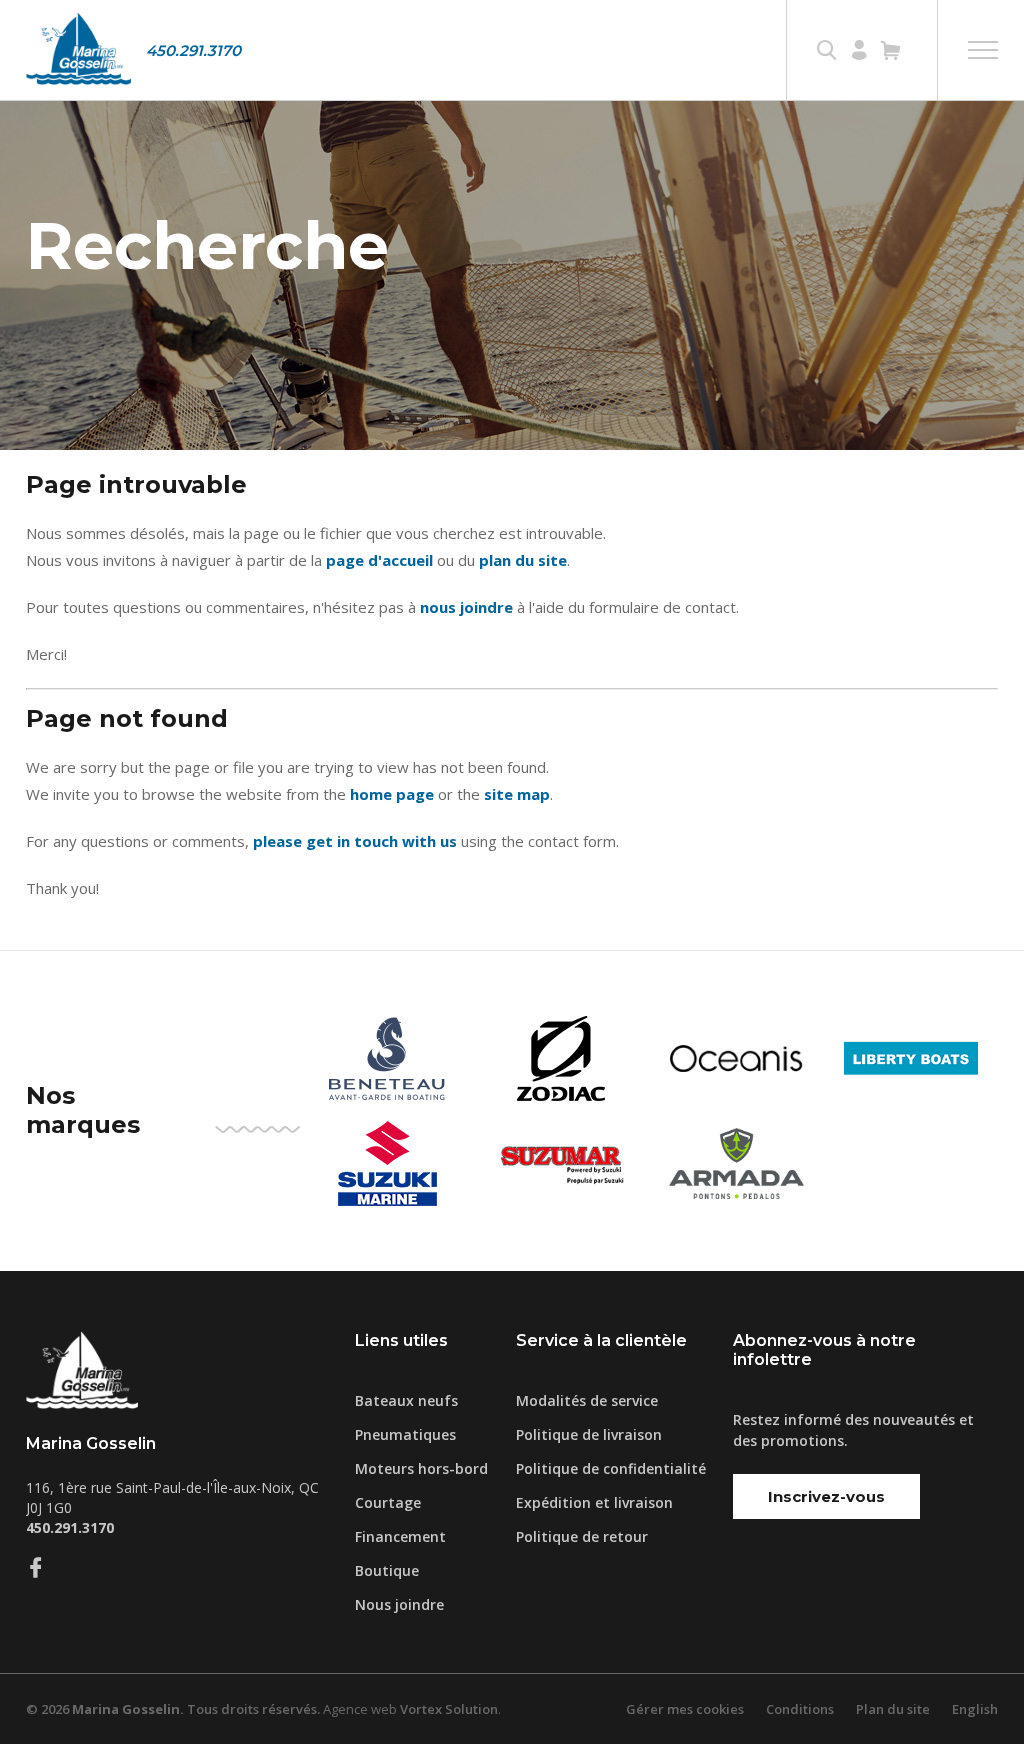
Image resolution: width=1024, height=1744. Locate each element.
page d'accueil (379, 560)
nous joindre (466, 607)
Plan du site (893, 1709)
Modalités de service (587, 1400)
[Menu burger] (983, 50)
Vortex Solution (449, 1709)
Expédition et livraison (594, 1502)
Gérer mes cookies (685, 1709)
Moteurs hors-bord (421, 1468)
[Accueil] (78, 50)
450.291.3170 (193, 50)
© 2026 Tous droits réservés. (173, 1709)
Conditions (800, 1709)
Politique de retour (582, 1536)
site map (517, 794)
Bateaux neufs (406, 1400)
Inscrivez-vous (826, 1496)
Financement (400, 1536)
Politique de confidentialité (611, 1468)
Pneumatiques (405, 1434)
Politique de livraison (589, 1434)
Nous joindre (399, 1604)
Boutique (387, 1570)
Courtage (388, 1502)
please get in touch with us (355, 841)
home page (392, 794)
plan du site (523, 560)
